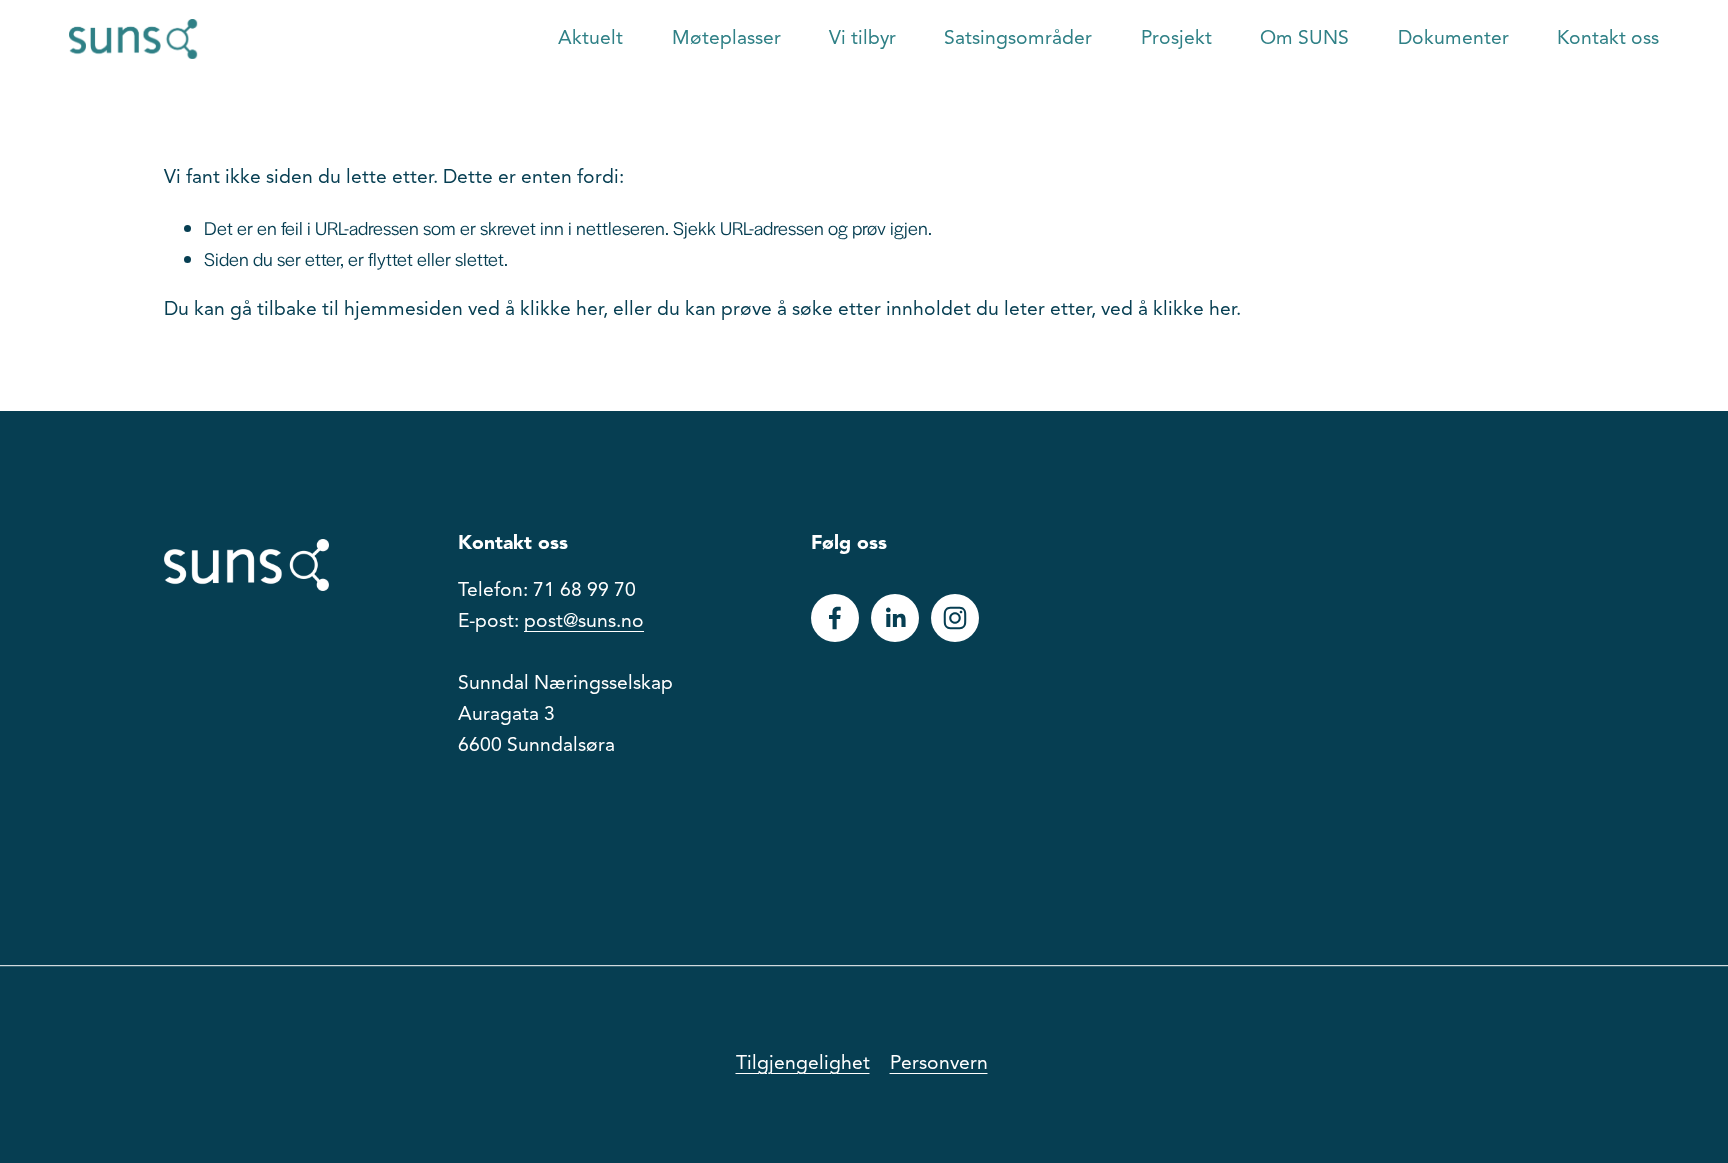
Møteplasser (726, 39)
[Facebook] (835, 618)
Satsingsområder (1018, 39)
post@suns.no (584, 622)
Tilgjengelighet (803, 1064)
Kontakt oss (1608, 39)
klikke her (561, 310)
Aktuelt (590, 39)
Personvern (939, 1064)
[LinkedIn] (895, 618)
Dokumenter (1453, 39)
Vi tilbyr (862, 39)
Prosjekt (1176, 39)
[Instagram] (955, 618)
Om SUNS (1304, 39)
